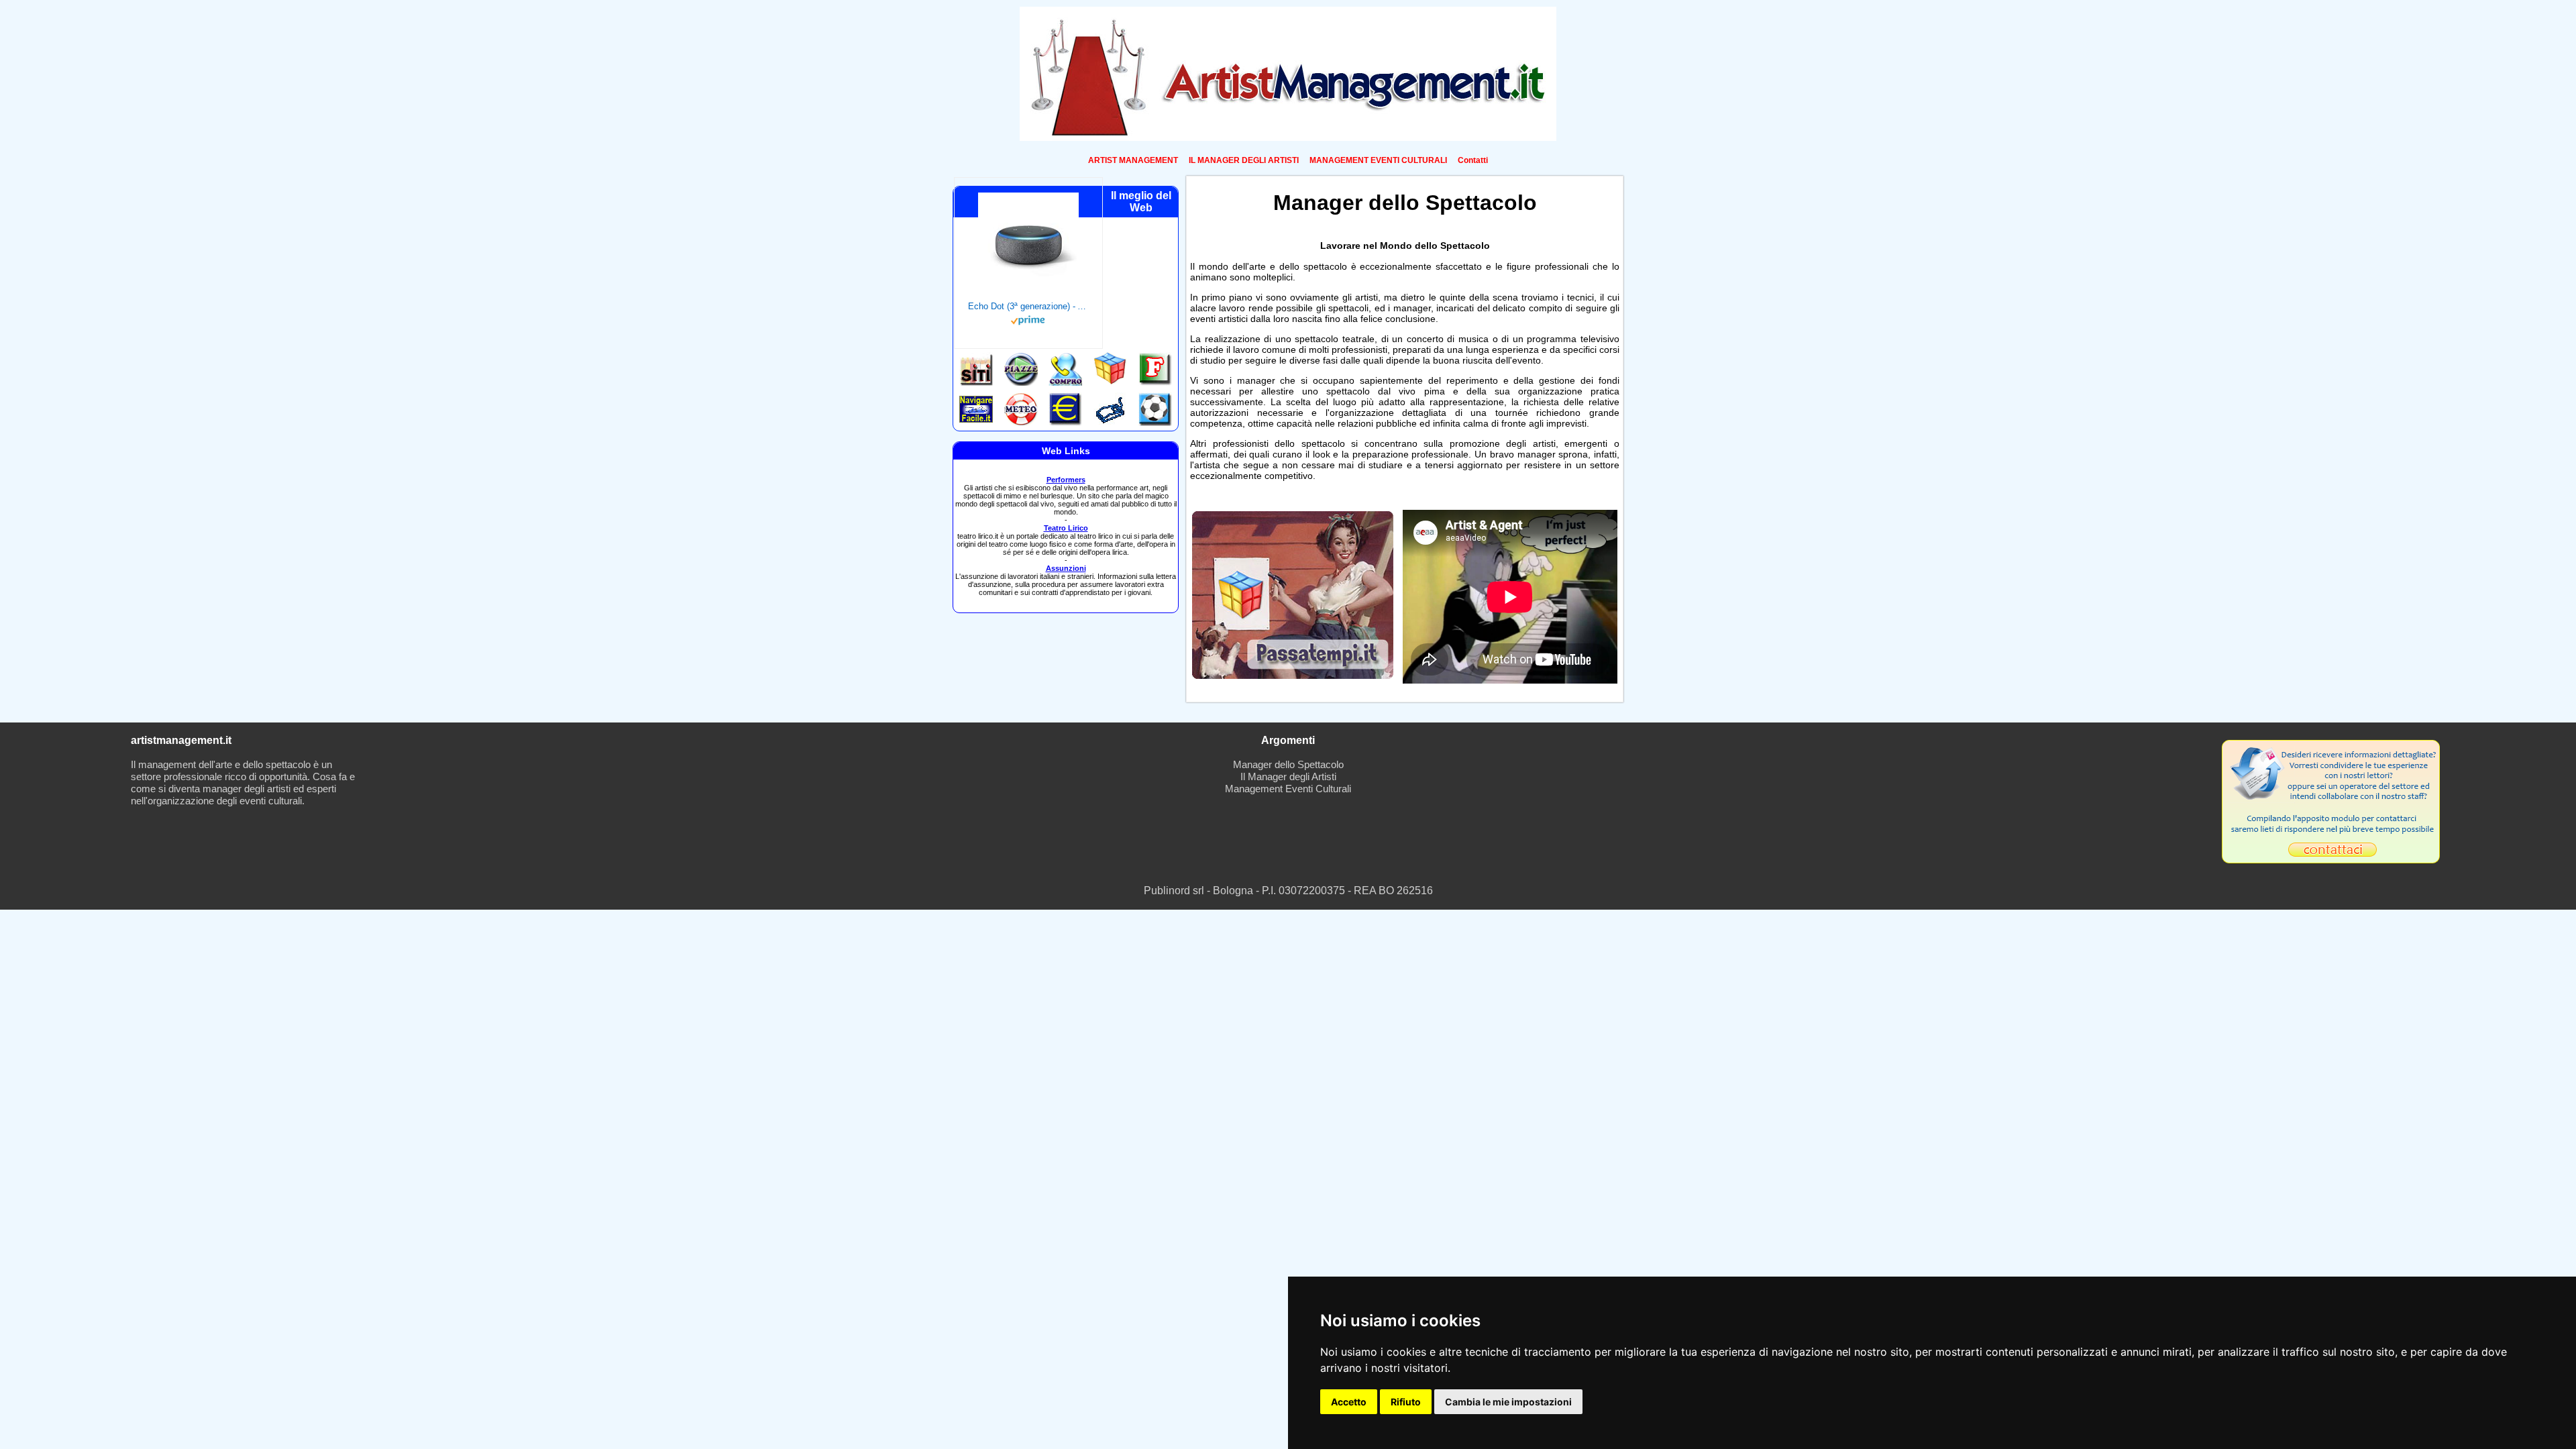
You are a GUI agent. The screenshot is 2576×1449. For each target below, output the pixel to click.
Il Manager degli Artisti (1288, 776)
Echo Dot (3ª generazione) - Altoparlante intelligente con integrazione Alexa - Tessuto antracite (1028, 306)
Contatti (1473, 160)
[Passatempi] (1293, 675)
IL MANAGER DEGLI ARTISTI (1244, 160)
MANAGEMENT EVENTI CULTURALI (1378, 160)
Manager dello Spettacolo (1288, 764)
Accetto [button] (1349, 1402)
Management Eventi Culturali (1288, 789)
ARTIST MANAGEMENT (1133, 160)
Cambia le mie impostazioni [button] (1508, 1402)
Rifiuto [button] (1406, 1402)
